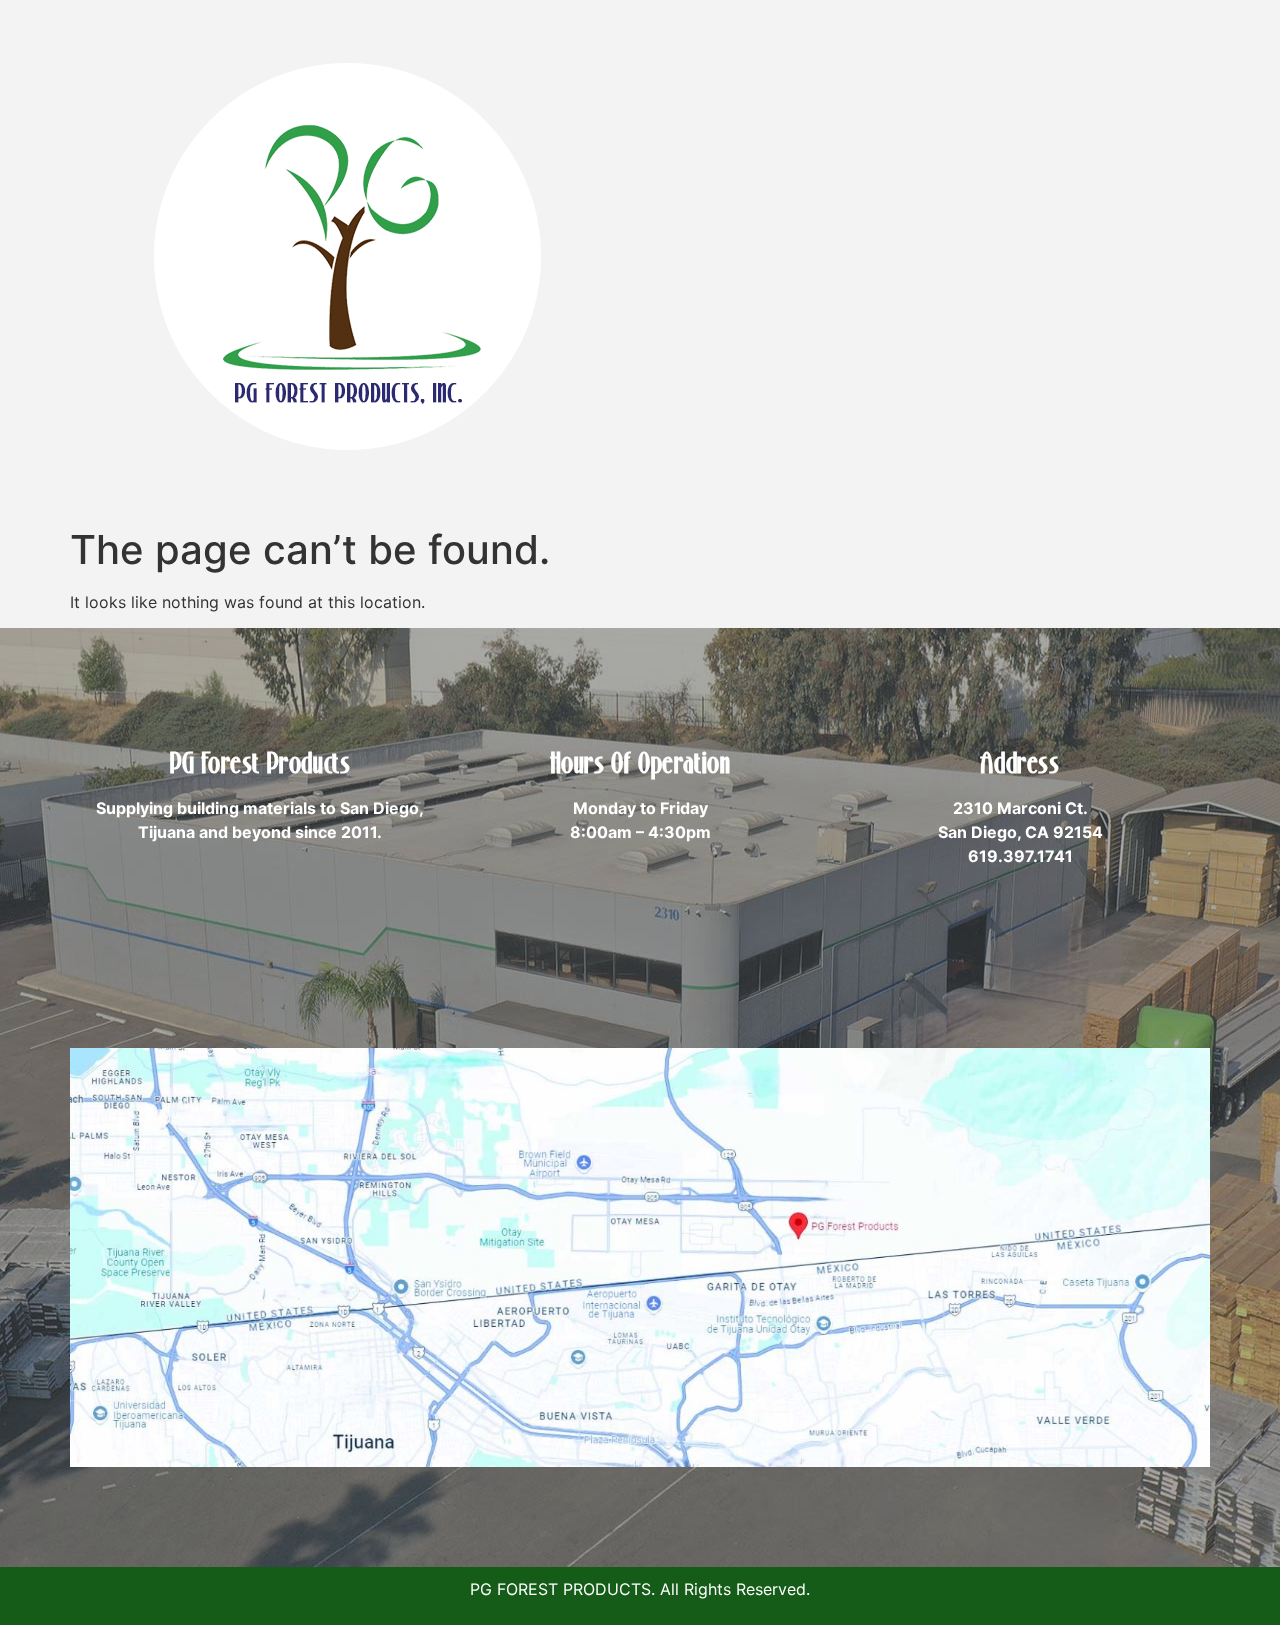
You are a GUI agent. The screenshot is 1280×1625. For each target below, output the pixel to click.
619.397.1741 (1020, 856)
